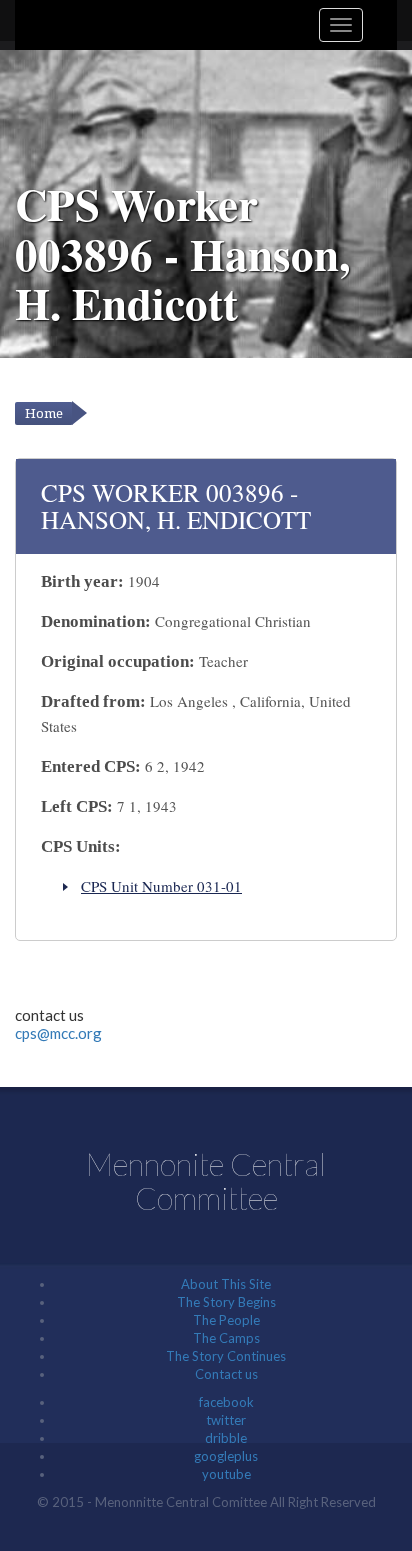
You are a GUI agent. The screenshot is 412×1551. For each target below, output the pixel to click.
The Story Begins (226, 1302)
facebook (226, 1402)
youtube (226, 1474)
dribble (226, 1438)
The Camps (226, 1338)
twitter (226, 1420)
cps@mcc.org (58, 1033)
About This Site (226, 1284)
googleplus (226, 1456)
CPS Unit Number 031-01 (161, 886)
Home (44, 413)
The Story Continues (226, 1356)
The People (226, 1320)
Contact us (226, 1374)
